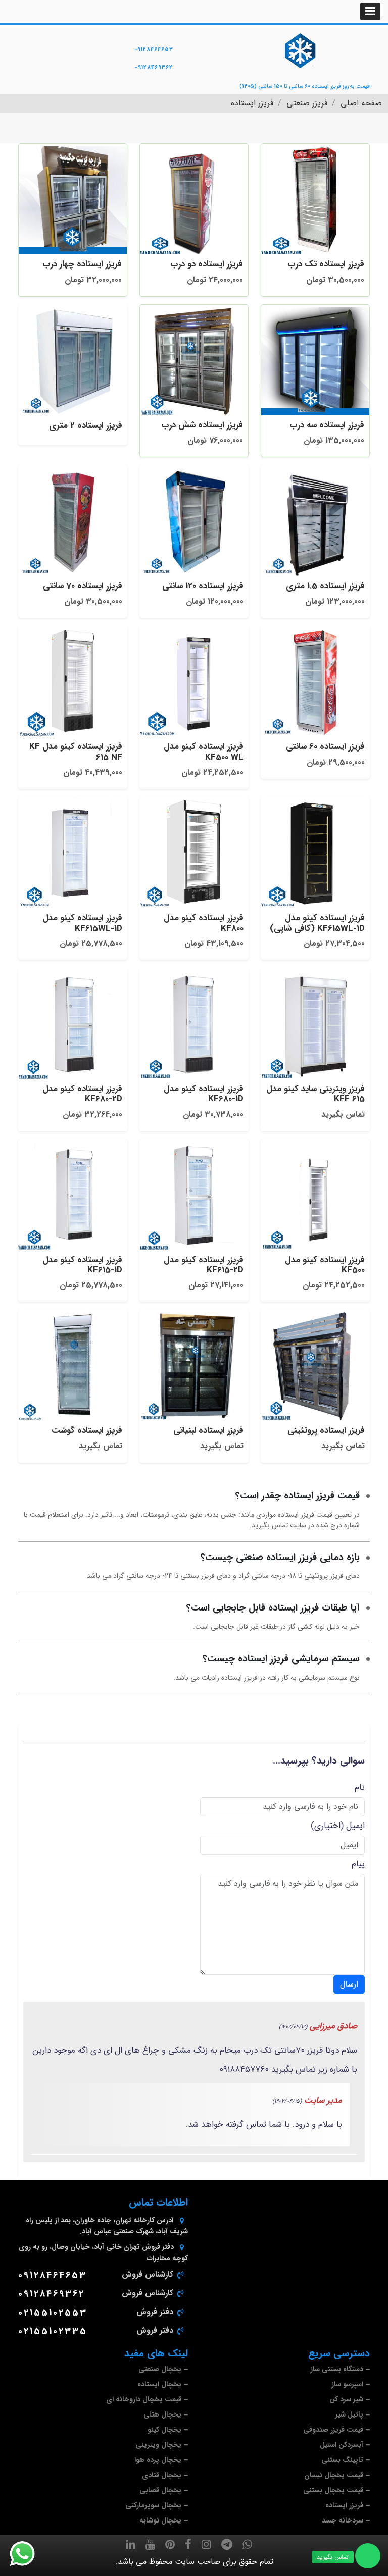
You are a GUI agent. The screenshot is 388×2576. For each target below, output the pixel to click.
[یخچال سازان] (300, 50)
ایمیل (355, 1826)
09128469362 (154, 67)
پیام (358, 1864)
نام (360, 1787)
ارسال (349, 1984)
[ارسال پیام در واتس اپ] (28, 2554)
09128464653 (154, 50)
